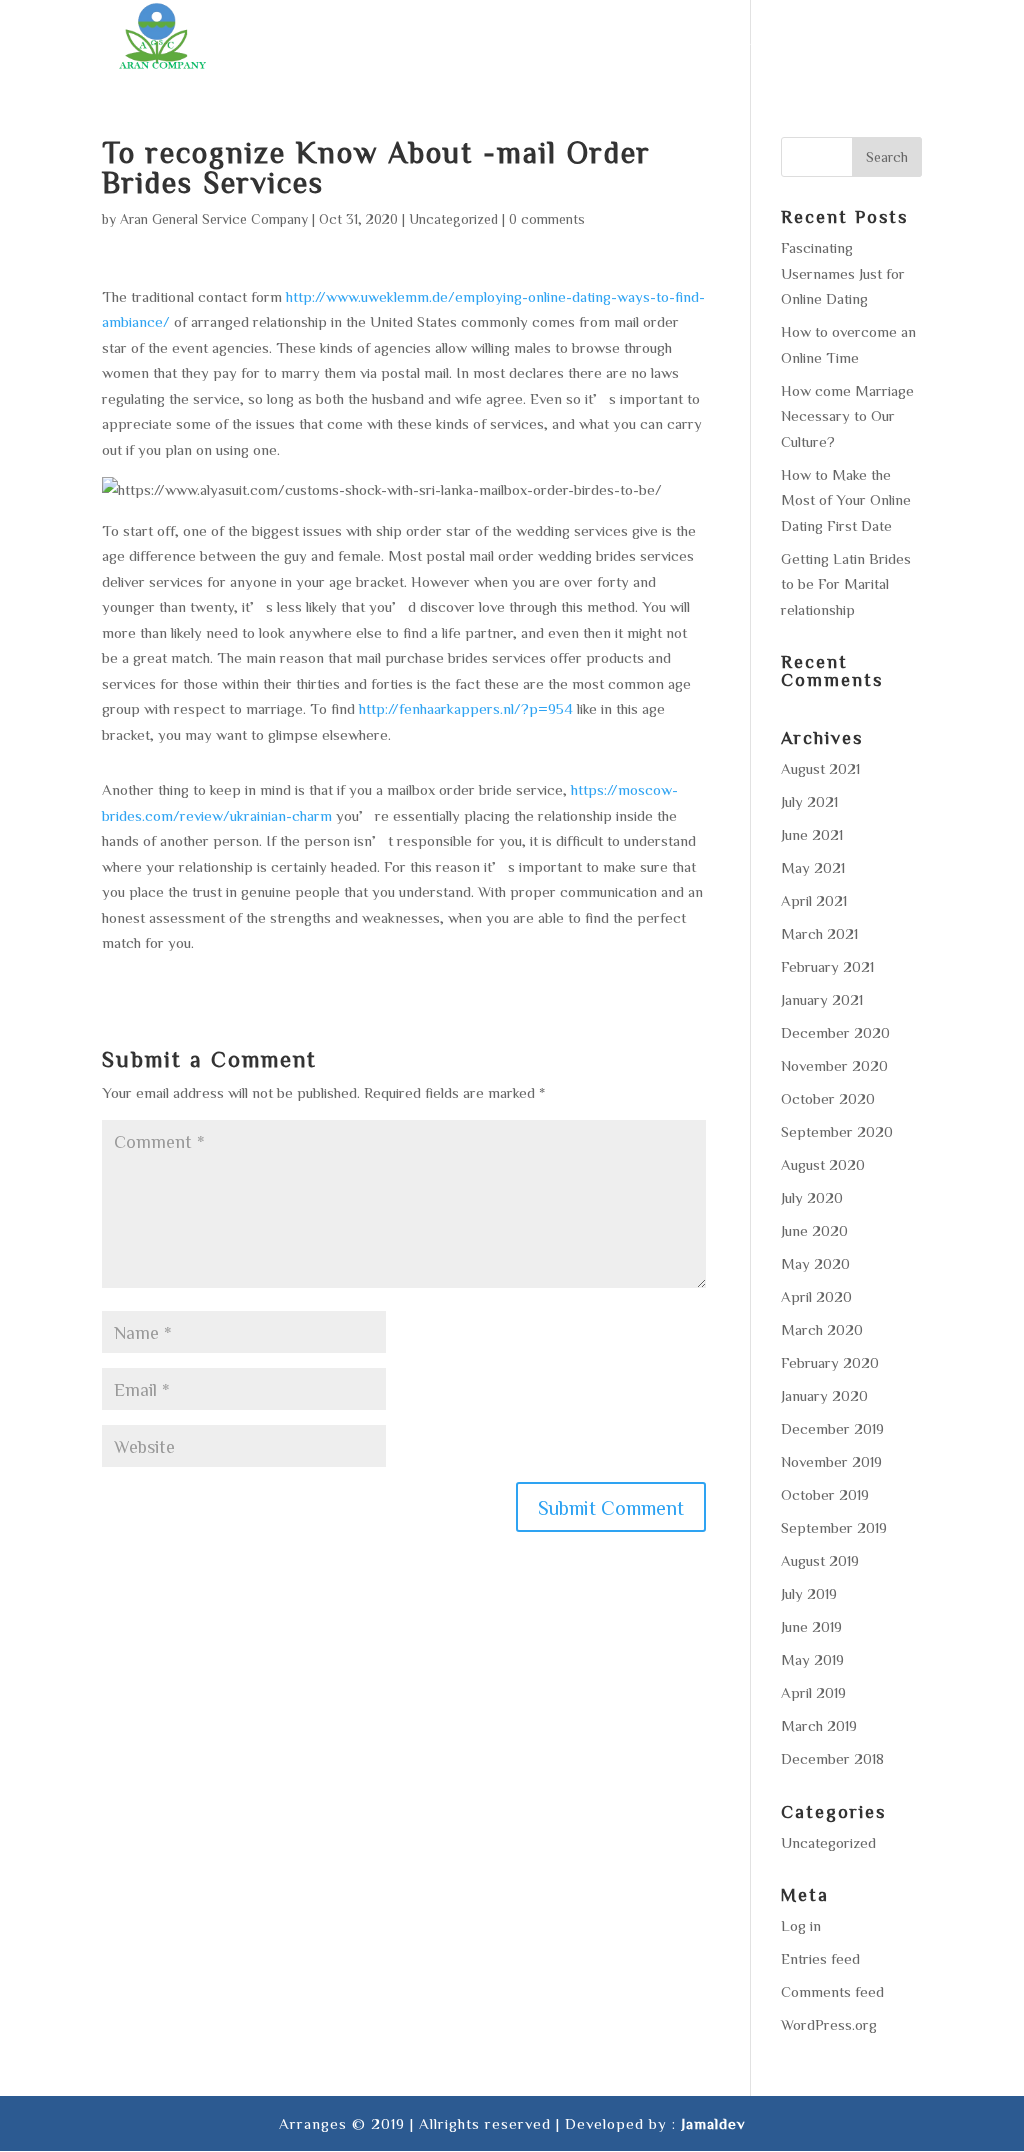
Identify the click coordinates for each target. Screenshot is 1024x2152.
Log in (801, 1925)
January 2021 (822, 999)
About (396, 40)
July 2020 (812, 1197)
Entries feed (820, 1958)
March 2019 (819, 1725)
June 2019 (811, 1626)
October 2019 (825, 1494)
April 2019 (813, 1692)
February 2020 (830, 1362)
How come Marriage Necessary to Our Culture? (847, 416)
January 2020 (824, 1395)
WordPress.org (829, 2024)
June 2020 (814, 1230)
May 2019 (812, 1659)
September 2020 (837, 1131)
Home (322, 40)
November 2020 (834, 1065)
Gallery (765, 40)
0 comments (547, 219)
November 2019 (831, 1461)
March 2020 (822, 1329)
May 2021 (813, 867)
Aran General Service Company (214, 219)
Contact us (874, 40)
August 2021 (820, 768)
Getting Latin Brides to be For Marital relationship (846, 584)
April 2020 (816, 1296)
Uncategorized (453, 219)
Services (485, 40)
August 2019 (820, 1560)
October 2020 (828, 1098)
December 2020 (835, 1032)
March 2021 (819, 933)
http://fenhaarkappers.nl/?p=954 (466, 708)
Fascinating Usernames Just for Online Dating (843, 273)
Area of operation (626, 40)
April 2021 (814, 900)
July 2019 (809, 1593)
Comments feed (832, 1991)
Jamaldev (713, 2123)
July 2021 (809, 801)
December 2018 (832, 1758)
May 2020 (815, 1263)
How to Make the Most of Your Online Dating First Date (846, 500)
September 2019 (834, 1527)
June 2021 (812, 834)
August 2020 (823, 1164)
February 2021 (827, 966)
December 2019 (832, 1428)
